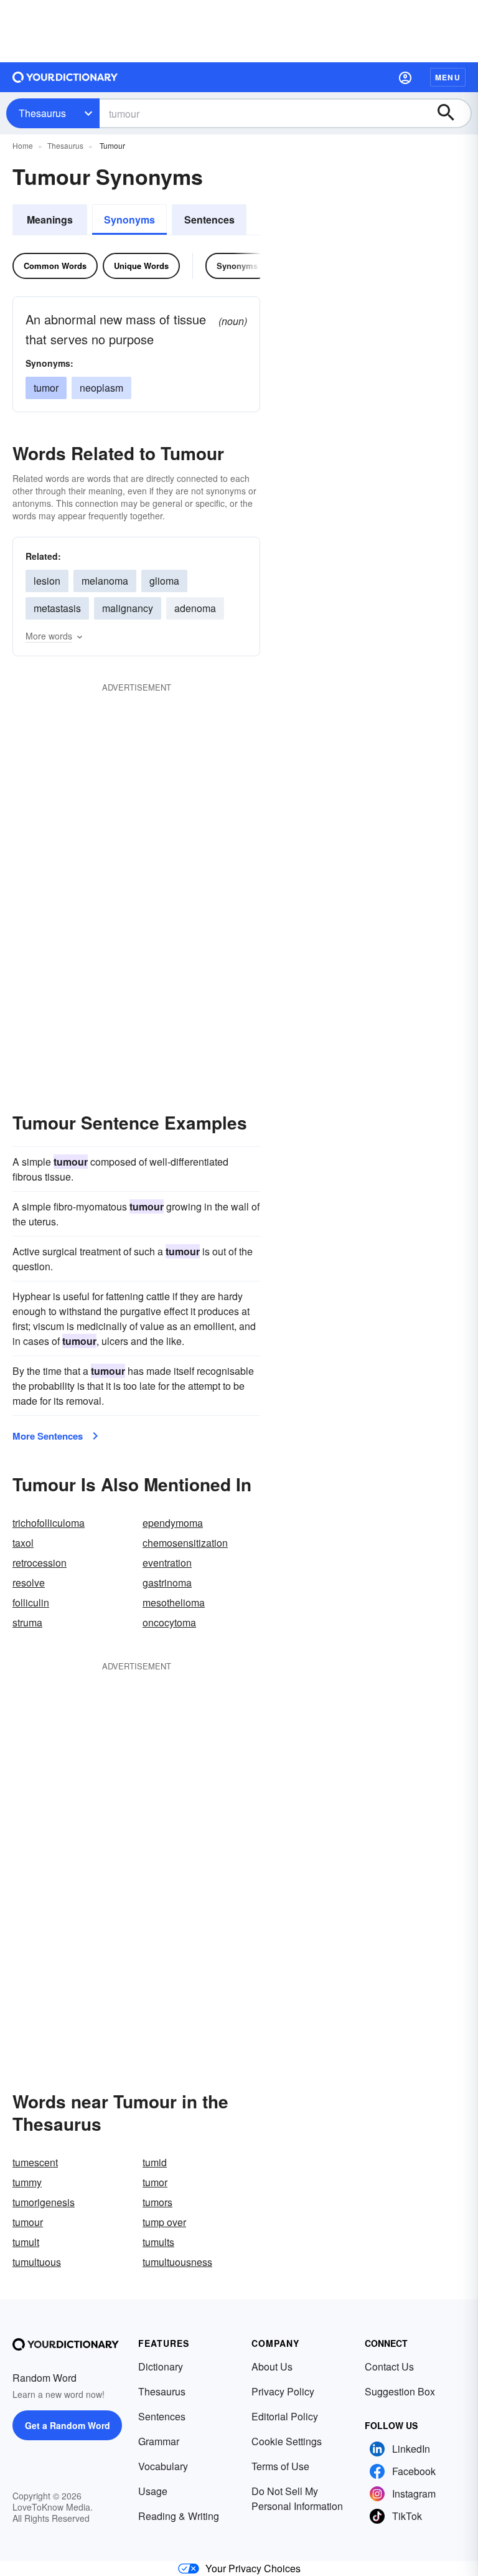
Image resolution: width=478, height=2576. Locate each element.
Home (23, 145)
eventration (167, 1563)
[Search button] (452, 113)
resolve (29, 1583)
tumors (157, 2202)
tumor (46, 388)
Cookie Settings (287, 2441)
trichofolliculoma (49, 1523)
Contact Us (389, 2366)
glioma (164, 581)
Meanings (50, 219)
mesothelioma (174, 1602)
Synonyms (129, 219)
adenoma (195, 608)
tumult (26, 2242)
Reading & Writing (179, 2516)
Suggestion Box (400, 2391)
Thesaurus (42, 113)
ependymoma (173, 1523)
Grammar (159, 2441)
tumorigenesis (44, 2202)
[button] (405, 77)
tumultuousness (177, 2262)
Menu (448, 77)
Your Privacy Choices (253, 2568)
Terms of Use (280, 2466)
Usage (153, 2491)
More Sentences (48, 1436)
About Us (272, 2366)
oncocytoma (169, 1622)
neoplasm (101, 388)
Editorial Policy (285, 2416)
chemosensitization (185, 1543)
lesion (47, 581)
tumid (155, 2162)
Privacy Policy (283, 2391)
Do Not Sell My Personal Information (297, 2498)
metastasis (57, 608)
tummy (27, 2182)
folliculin (31, 1602)
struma (27, 1622)
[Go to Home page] (65, 77)
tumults (158, 2242)
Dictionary (161, 2366)
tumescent (35, 2162)
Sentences (209, 219)
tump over (164, 2222)
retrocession (40, 1563)
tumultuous (37, 2262)
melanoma (105, 581)
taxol (23, 1543)
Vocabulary (163, 2466)
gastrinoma (167, 1583)
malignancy (128, 608)
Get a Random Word (68, 2425)
